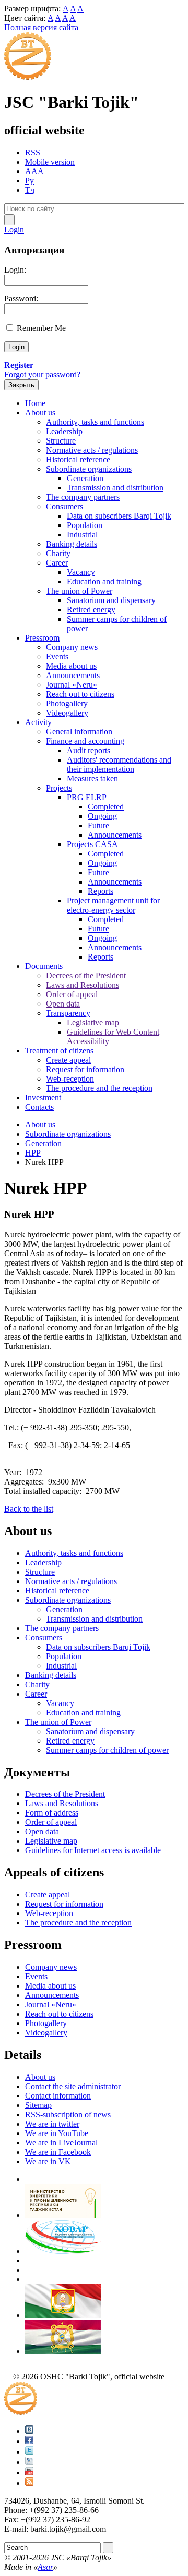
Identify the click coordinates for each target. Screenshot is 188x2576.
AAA (34, 171)
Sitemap (38, 2105)
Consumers (64, 506)
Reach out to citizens (80, 694)
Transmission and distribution (115, 488)
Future (98, 825)
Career (57, 563)
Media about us (71, 666)
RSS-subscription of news (68, 2114)
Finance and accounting (85, 741)
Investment (43, 1097)
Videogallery (67, 713)
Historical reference (78, 459)
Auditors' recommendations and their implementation (119, 764)
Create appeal (68, 1060)
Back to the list (29, 1509)
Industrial (82, 535)
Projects (59, 788)
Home (35, 403)
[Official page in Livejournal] (29, 2462)
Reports (101, 891)
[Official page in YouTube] (29, 2473)
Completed (106, 807)
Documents (44, 966)
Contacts (39, 1107)
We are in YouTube (57, 2133)
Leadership (64, 431)
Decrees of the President (86, 976)
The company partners (83, 497)
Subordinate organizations (89, 469)
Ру (30, 181)
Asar (45, 2567)
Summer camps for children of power (107, 1750)
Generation (85, 478)
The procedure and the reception (99, 1088)
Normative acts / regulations (92, 450)
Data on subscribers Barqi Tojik (119, 516)
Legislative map (93, 1022)
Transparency (68, 1013)
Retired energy (91, 610)
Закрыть (21, 385)
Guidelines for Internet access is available (93, 1850)
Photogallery (67, 703)
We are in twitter (52, 2124)
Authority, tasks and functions (95, 422)
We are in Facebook (58, 2152)
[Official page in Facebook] (29, 2441)
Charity (58, 553)
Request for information (85, 1069)
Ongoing (102, 816)
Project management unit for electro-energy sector (113, 905)
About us (40, 413)
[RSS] (29, 2483)
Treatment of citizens (59, 1051)
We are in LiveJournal (61, 2143)
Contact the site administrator (73, 2086)
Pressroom (42, 638)
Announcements (73, 675)
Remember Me (41, 328)
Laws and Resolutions (83, 985)
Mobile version (50, 162)
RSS (33, 152)
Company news (72, 647)
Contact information (58, 2096)
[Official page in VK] (29, 2431)
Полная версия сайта (41, 27)
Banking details (72, 544)
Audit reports (89, 750)
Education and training (104, 581)
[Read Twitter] (29, 2452)
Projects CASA (92, 844)
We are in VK (48, 2161)
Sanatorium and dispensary (111, 600)
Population (85, 525)
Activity (38, 722)
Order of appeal (72, 994)
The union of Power (79, 591)
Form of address (52, 1813)
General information (79, 732)
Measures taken (92, 778)
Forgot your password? (42, 375)
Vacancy (81, 572)
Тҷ (30, 190)
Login (14, 230)
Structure (61, 441)
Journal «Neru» (72, 685)
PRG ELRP (87, 797)
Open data (63, 1004)
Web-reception (70, 1079)
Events (57, 657)
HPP (33, 1153)
